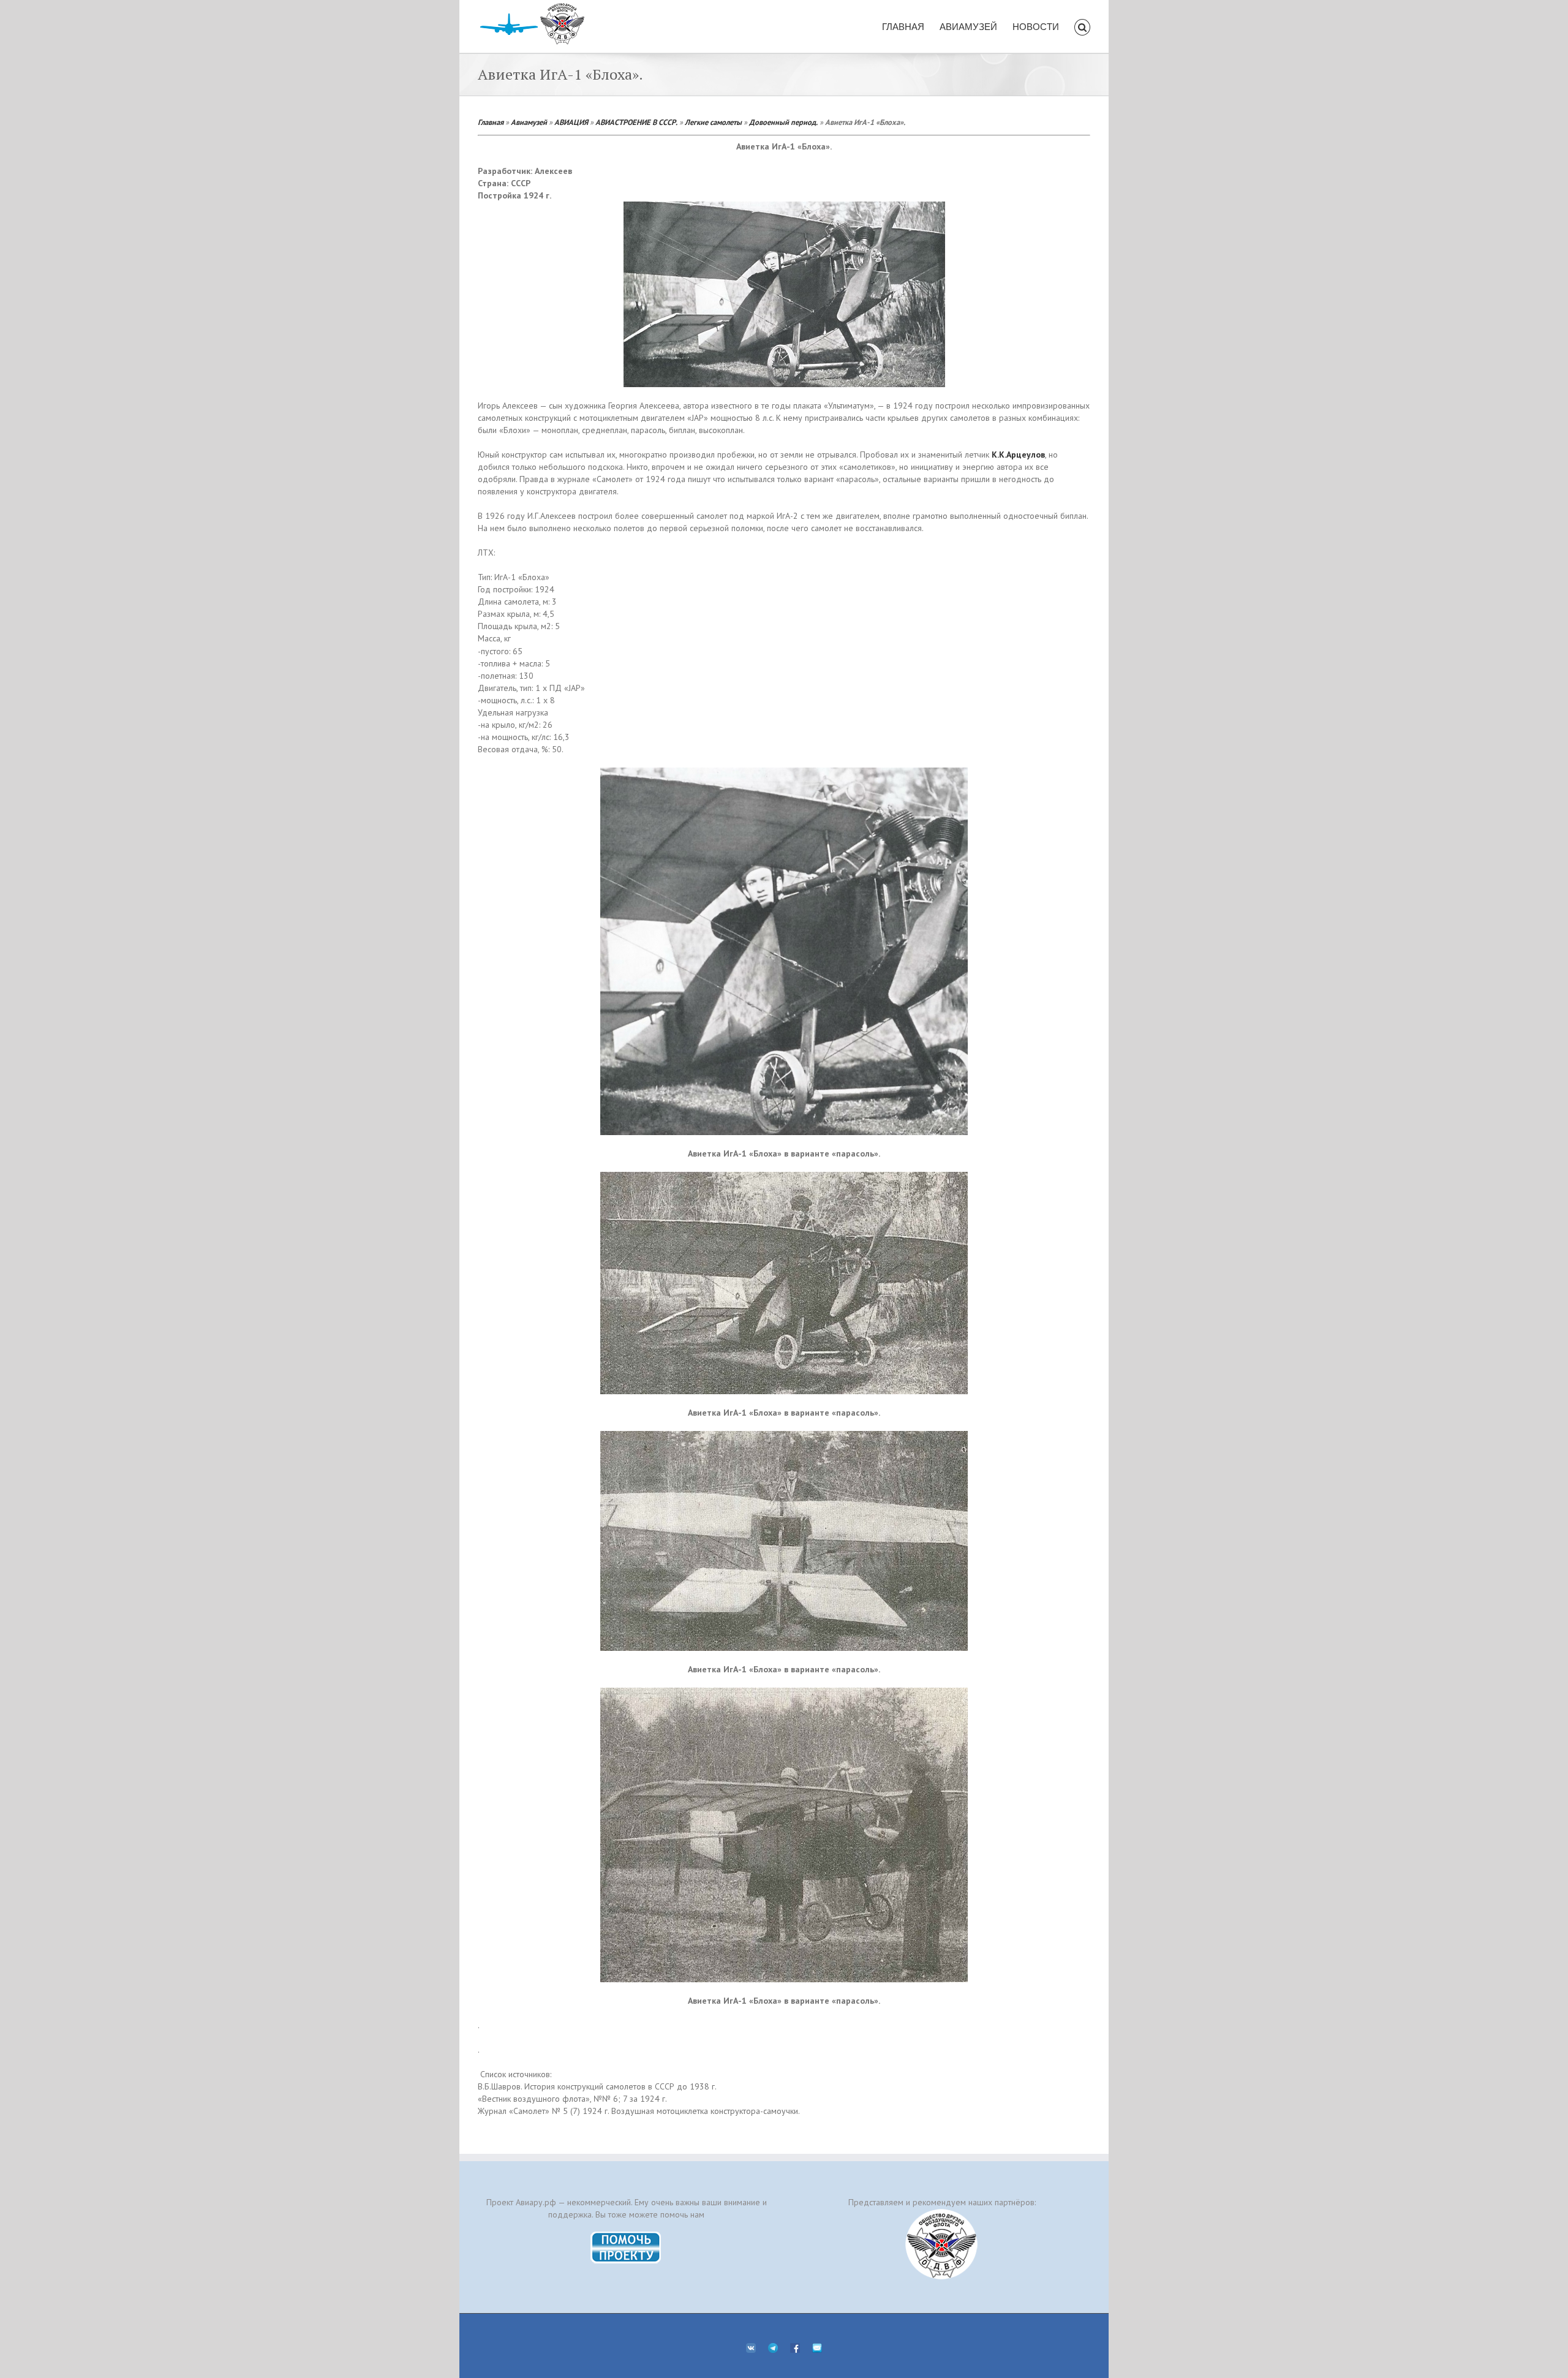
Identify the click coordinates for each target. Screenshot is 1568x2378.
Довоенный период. (783, 122)
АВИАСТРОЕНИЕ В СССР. (636, 122)
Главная (491, 122)
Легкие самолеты (713, 122)
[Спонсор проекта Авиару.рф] (942, 2244)
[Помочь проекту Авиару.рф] (626, 2235)
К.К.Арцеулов (1018, 455)
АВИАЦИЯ (571, 122)
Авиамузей (529, 122)
